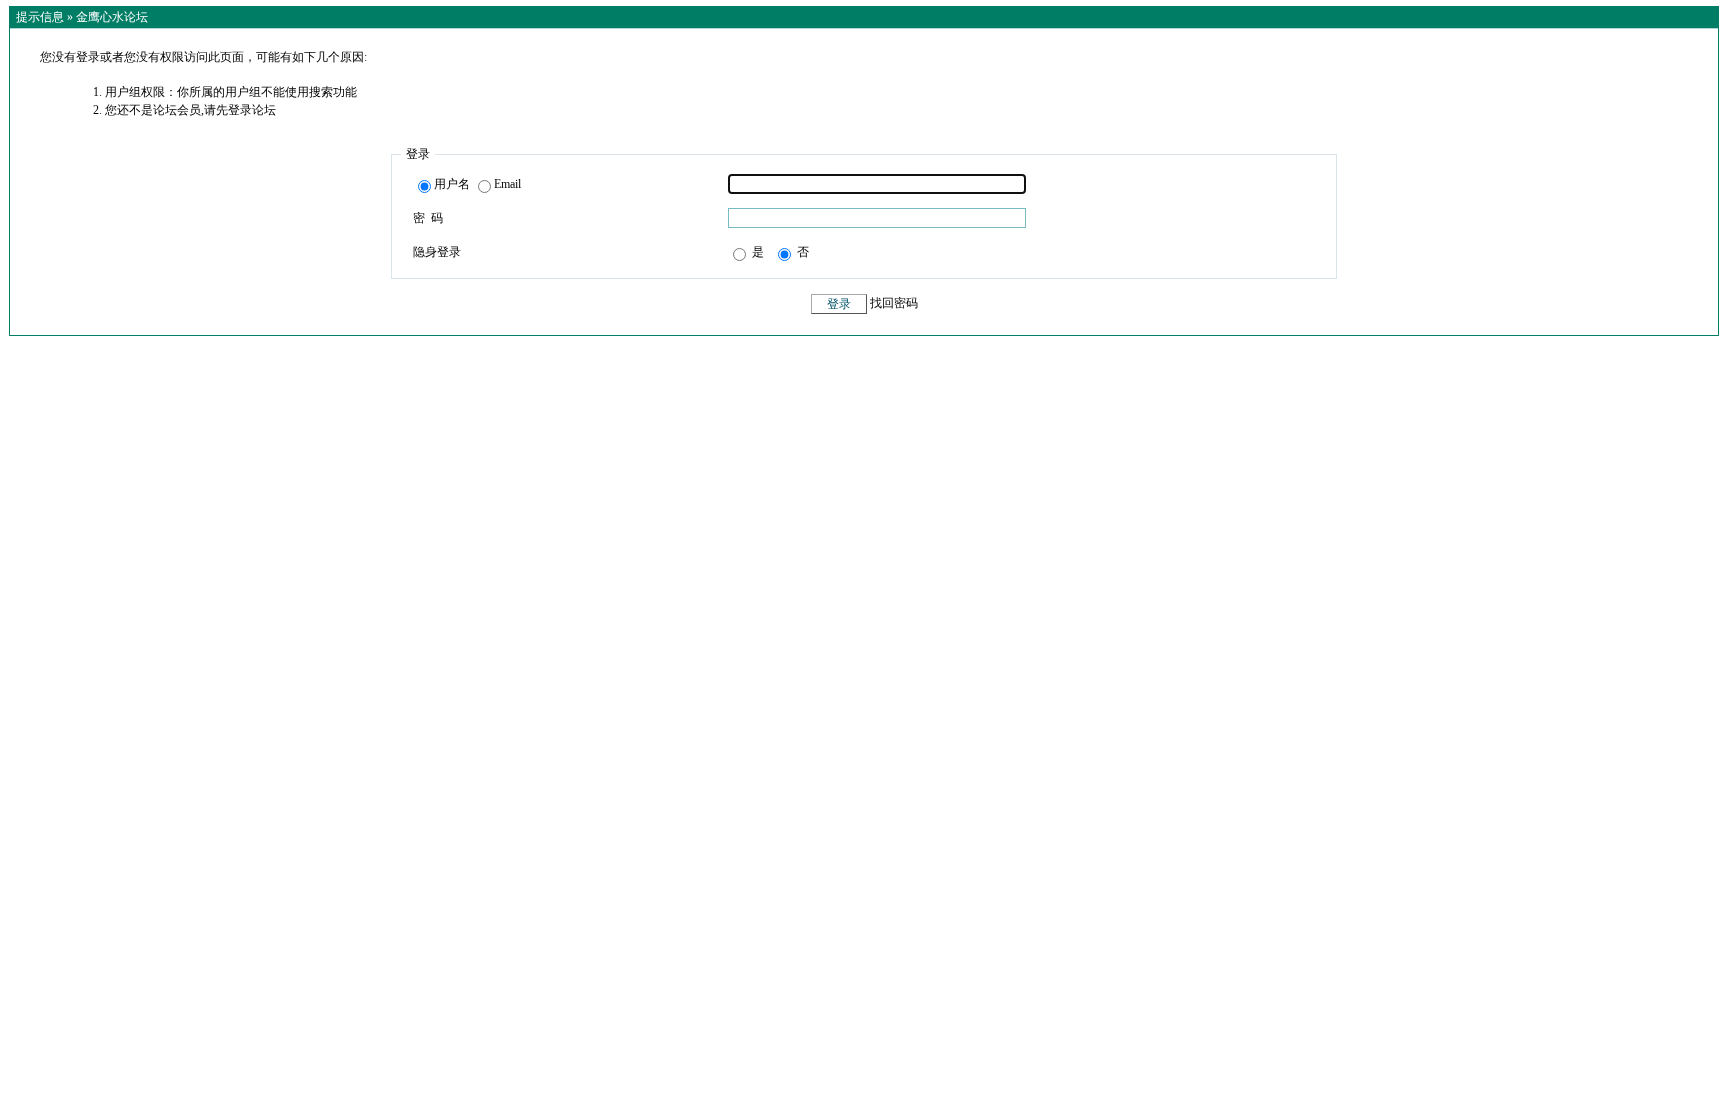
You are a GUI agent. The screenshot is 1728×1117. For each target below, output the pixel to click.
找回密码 (894, 304)
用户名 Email (477, 184)
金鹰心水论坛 (112, 17)
